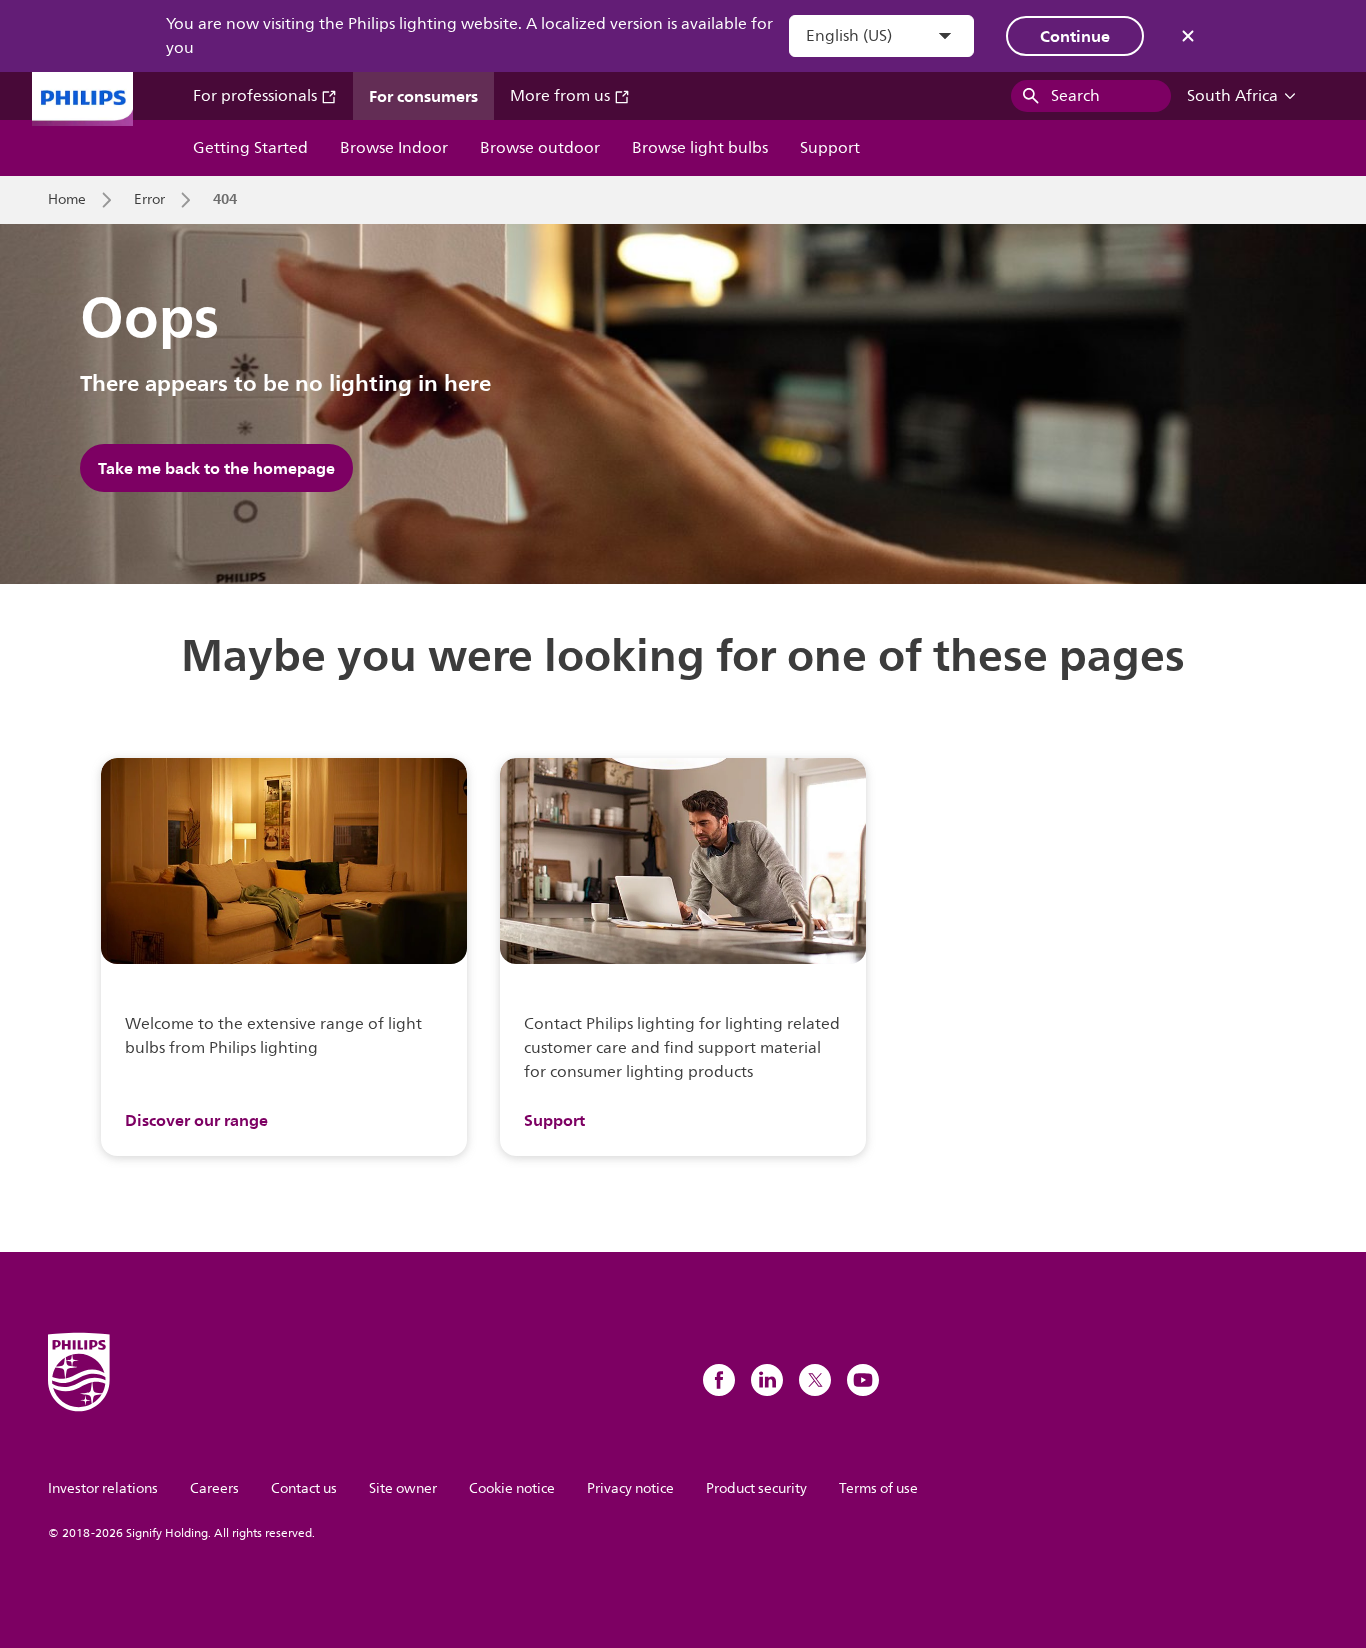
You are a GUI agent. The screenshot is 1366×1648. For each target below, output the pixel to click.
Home (67, 200)
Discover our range (196, 1120)
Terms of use (878, 1488)
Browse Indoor (394, 148)
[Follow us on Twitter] (815, 1380)
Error (149, 200)
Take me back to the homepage (216, 468)
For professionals (257, 96)
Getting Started (250, 148)
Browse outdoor (540, 148)
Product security (756, 1488)
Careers (214, 1488)
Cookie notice (512, 1488)
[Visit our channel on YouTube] (863, 1380)
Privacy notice (630, 1488)
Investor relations (103, 1488)
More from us (562, 96)
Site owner (403, 1488)
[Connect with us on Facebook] (719, 1380)
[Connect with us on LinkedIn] (767, 1380)
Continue (1075, 36)
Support (830, 148)
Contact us (304, 1488)
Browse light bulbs (700, 148)
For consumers (423, 96)
